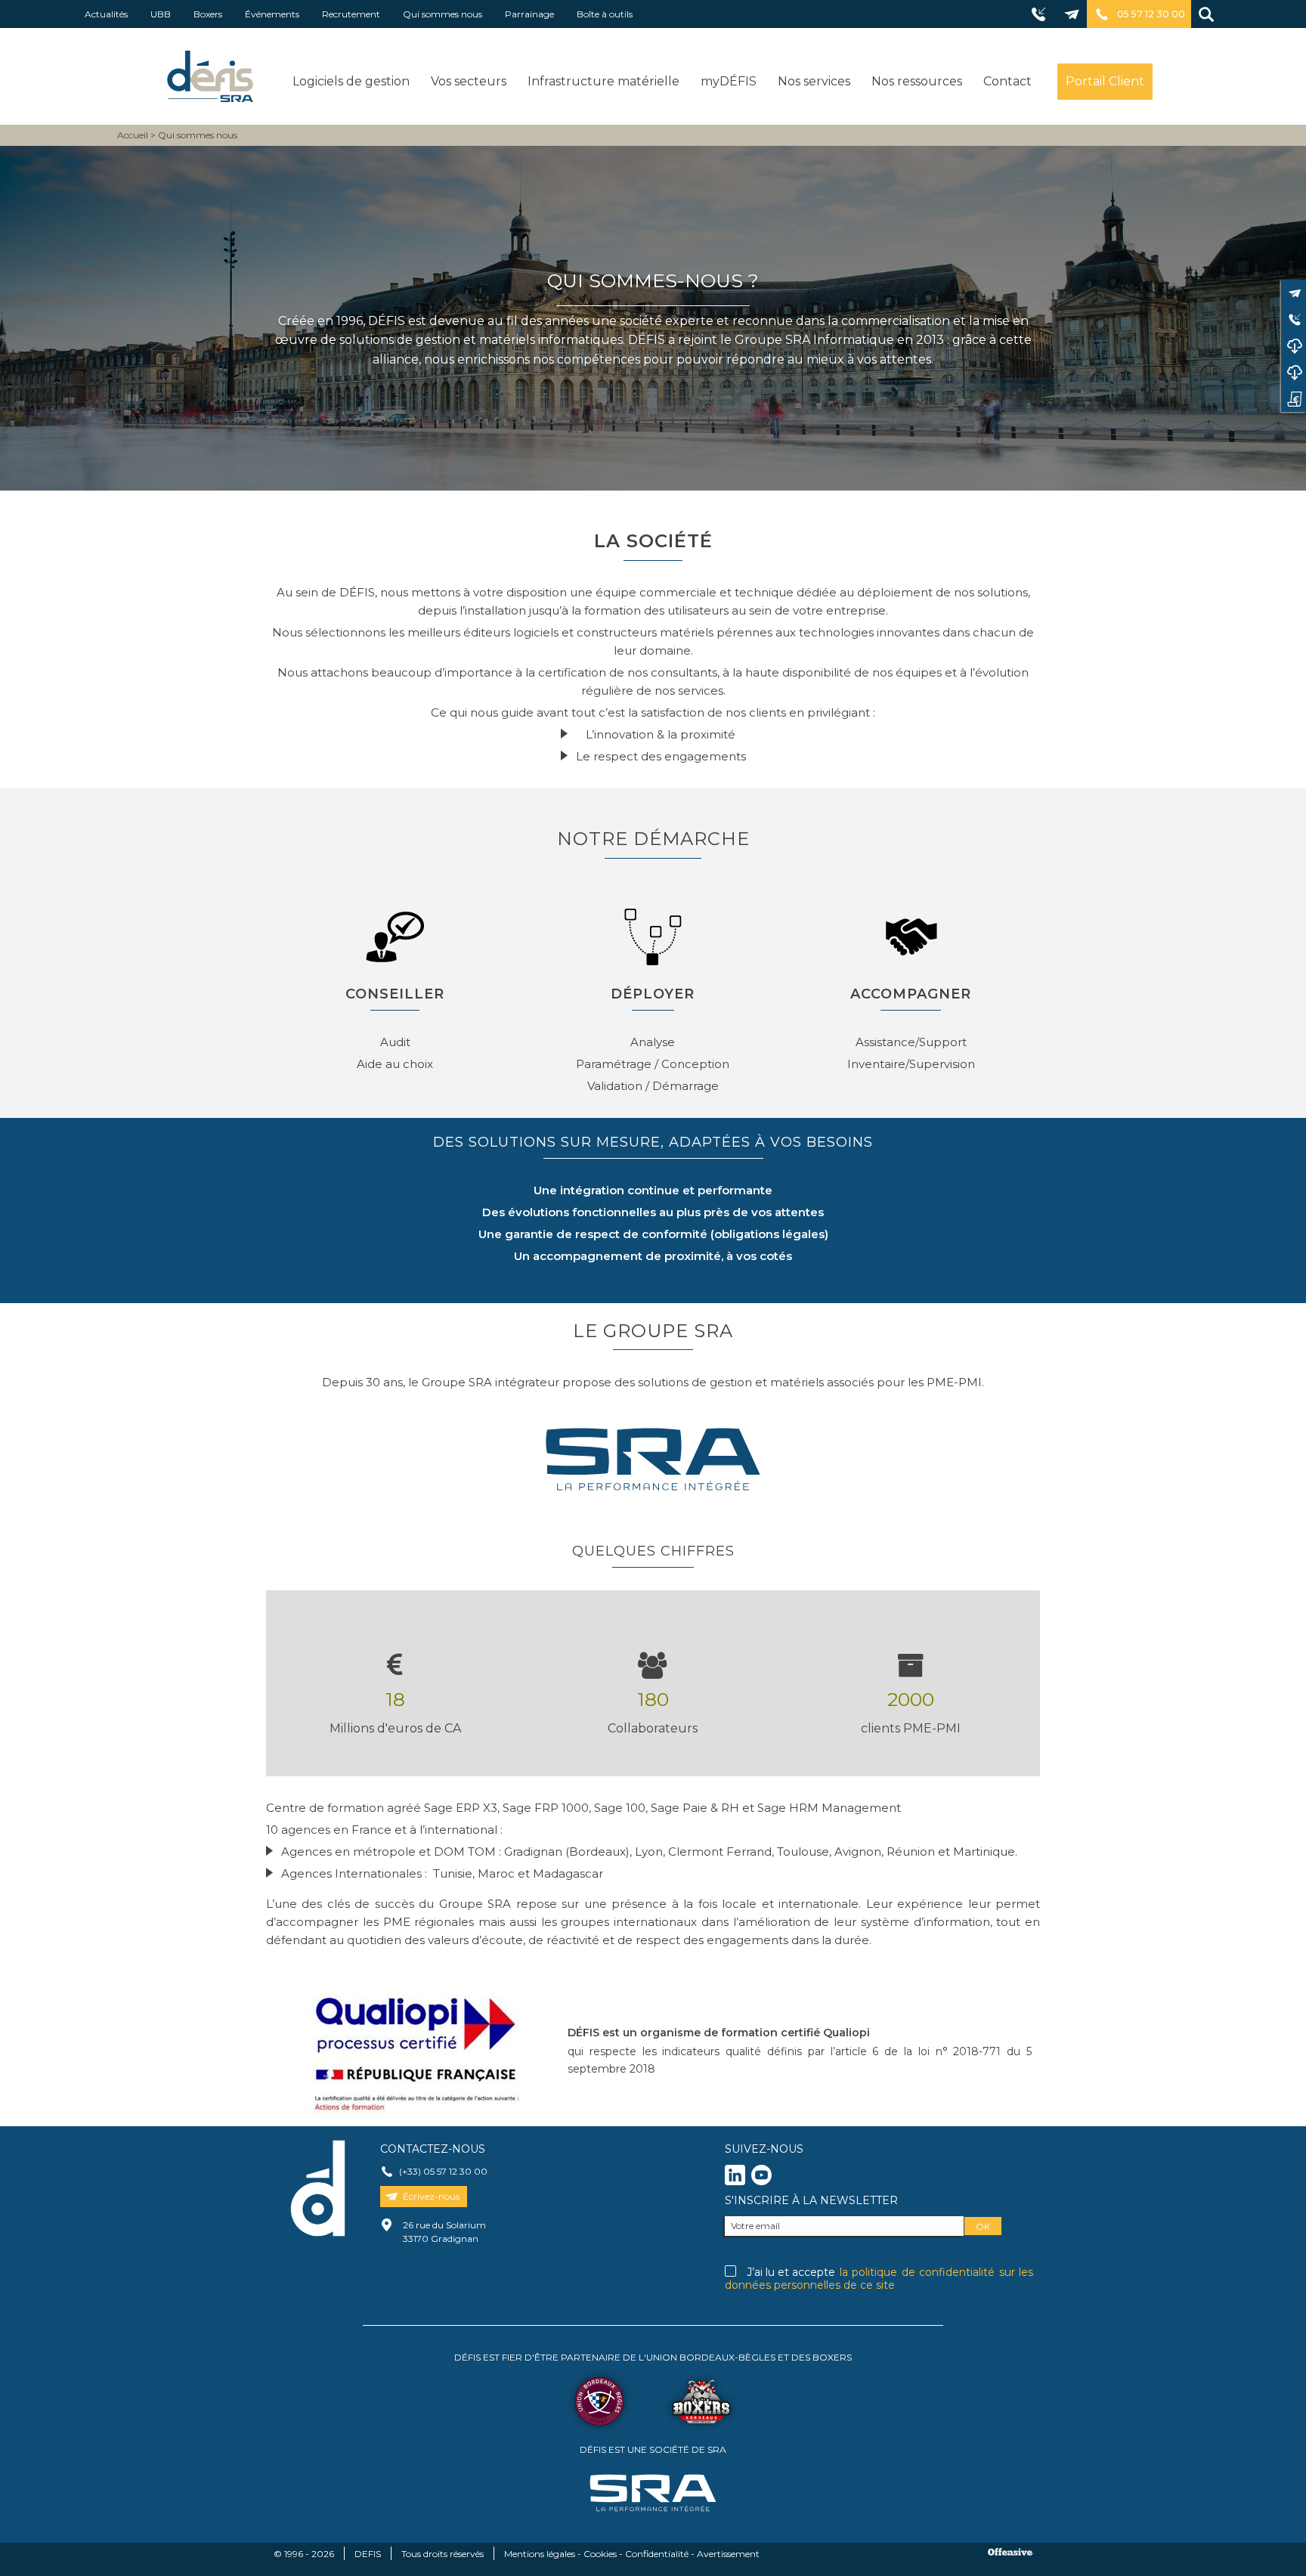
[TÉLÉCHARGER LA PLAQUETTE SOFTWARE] (1294, 346)
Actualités (106, 14)
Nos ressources (917, 81)
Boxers (208, 14)
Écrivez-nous (431, 2196)
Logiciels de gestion (351, 81)
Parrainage (529, 14)
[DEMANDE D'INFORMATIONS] (1294, 399)
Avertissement (728, 2554)
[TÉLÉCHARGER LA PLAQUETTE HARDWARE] (1294, 372)
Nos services (814, 81)
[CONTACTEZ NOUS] (1294, 293)
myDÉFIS (729, 81)
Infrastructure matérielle (603, 81)
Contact (1007, 81)
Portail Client (1105, 81)
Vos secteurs (469, 81)
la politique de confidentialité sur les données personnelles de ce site (879, 2279)
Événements (272, 14)
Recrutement (351, 14)
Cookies (600, 2554)
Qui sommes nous (443, 14)
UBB (161, 14)
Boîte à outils (605, 14)
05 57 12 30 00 (1151, 14)
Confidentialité (657, 2554)
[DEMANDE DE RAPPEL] (1294, 319)
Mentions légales (540, 2554)
